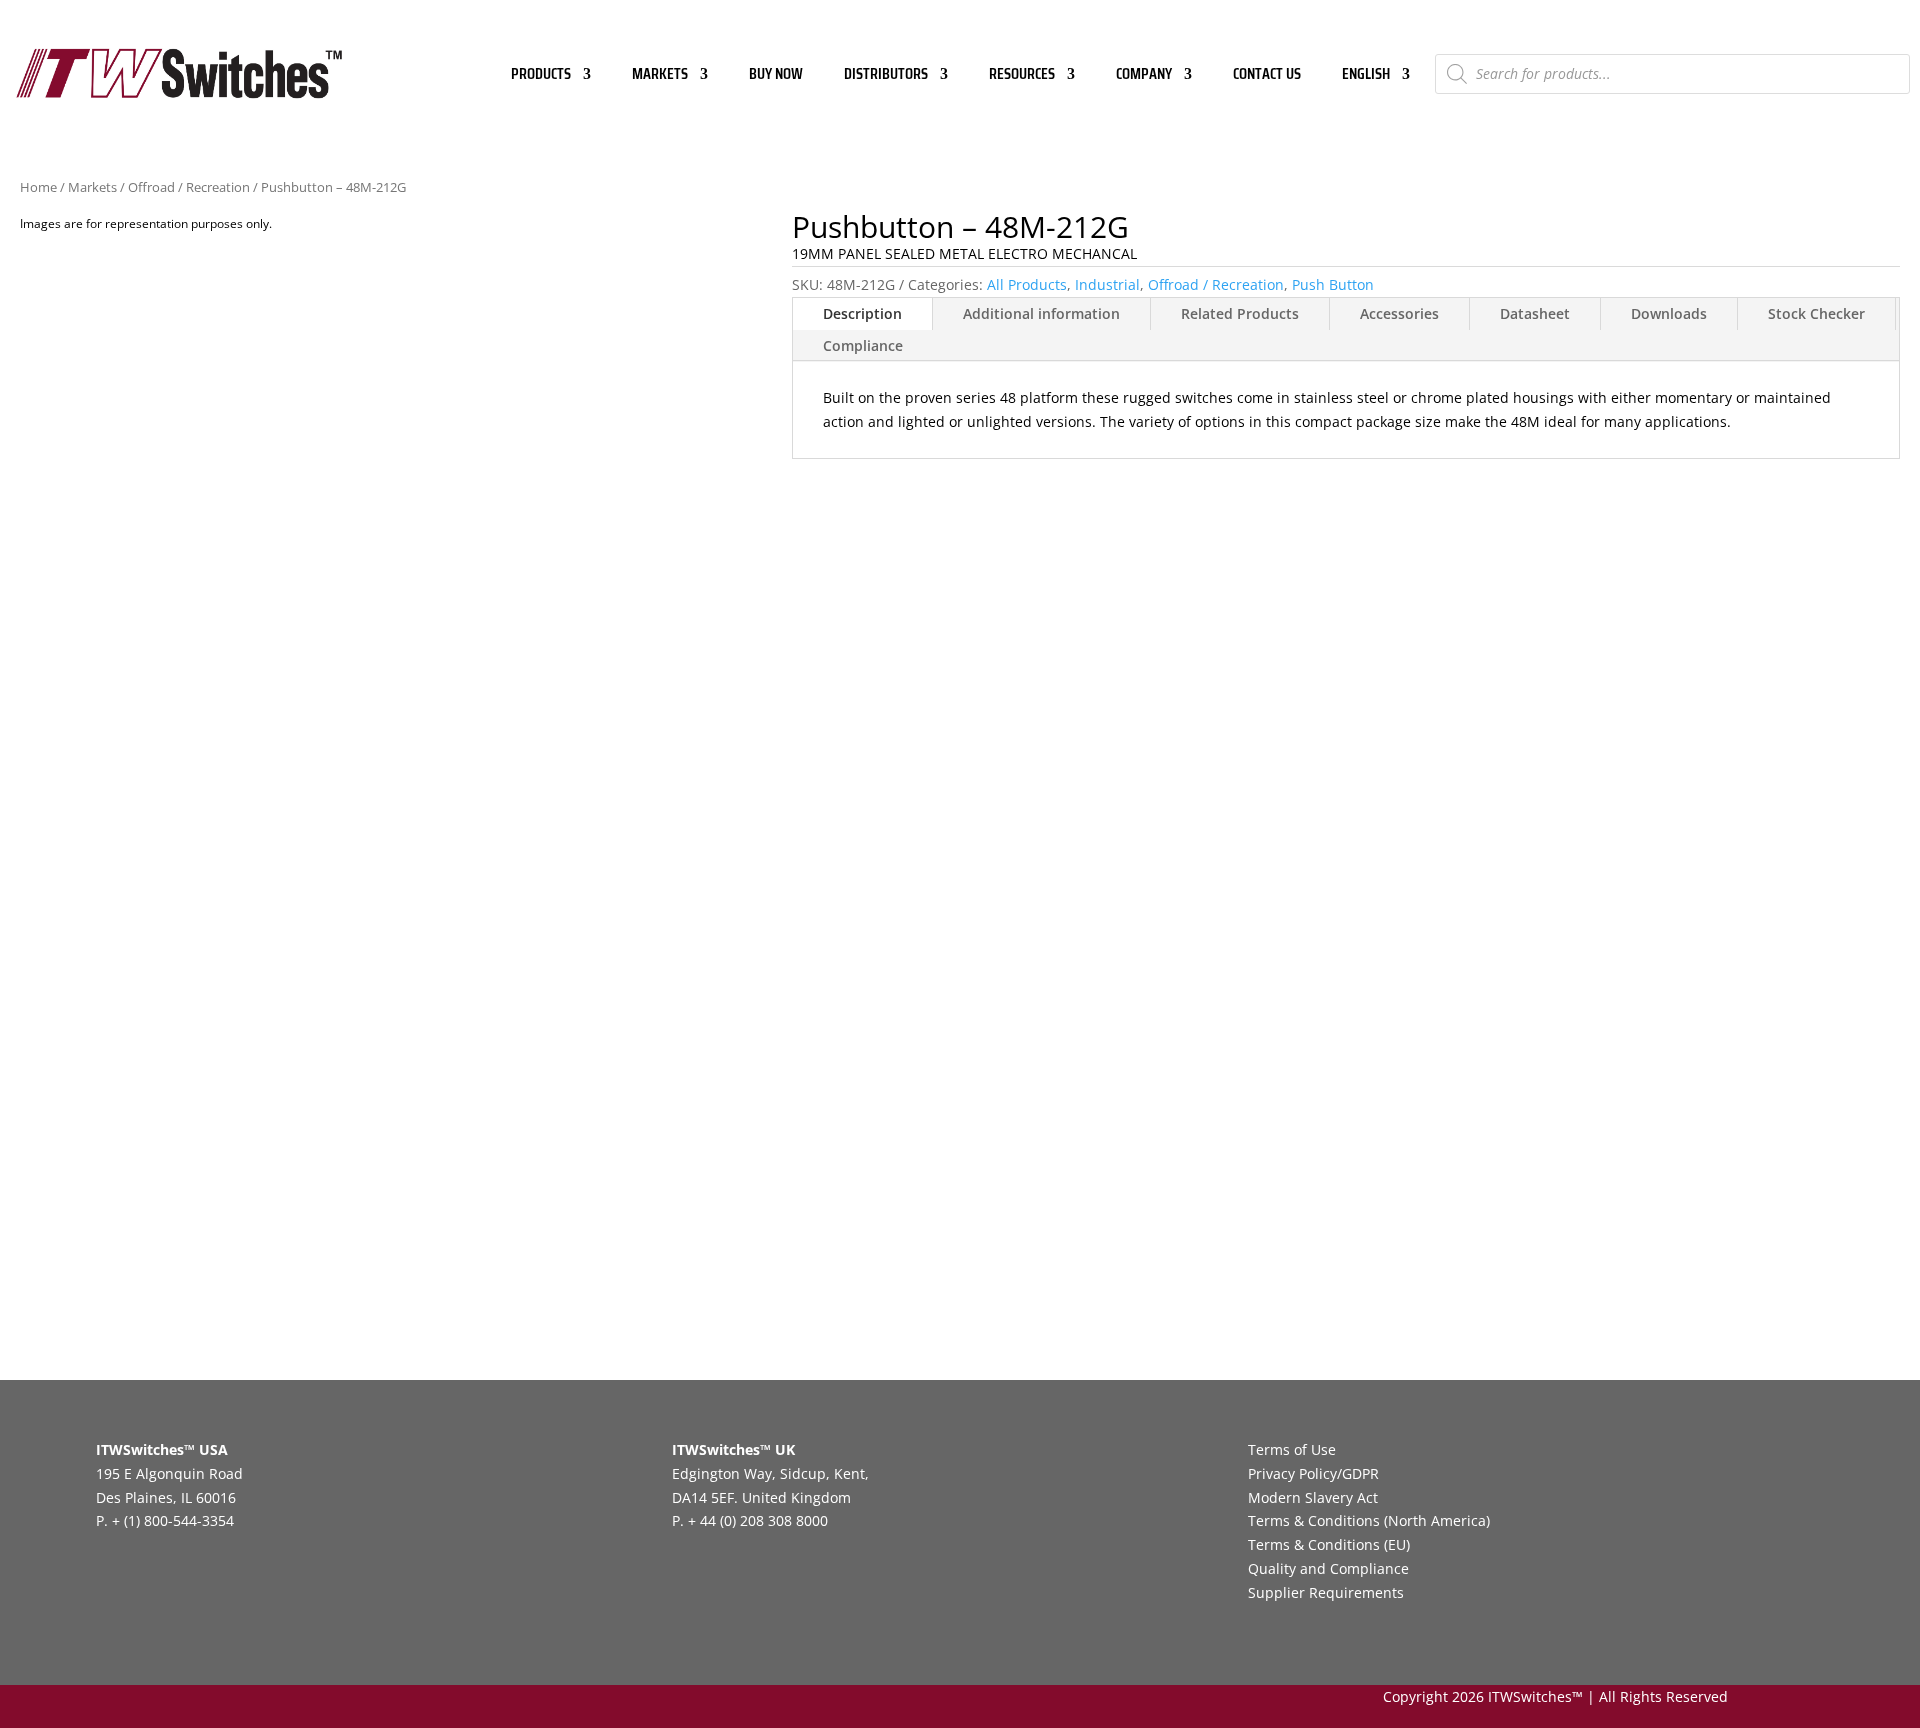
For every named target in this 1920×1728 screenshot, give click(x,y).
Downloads (1669, 313)
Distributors (886, 76)
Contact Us (1267, 76)
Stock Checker (1816, 313)
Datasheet (1535, 313)
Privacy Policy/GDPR (1313, 1473)
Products (541, 76)
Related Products (1240, 313)
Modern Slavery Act (1313, 1497)
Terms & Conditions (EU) (1329, 1544)
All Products (1027, 284)
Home (38, 187)
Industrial (1107, 284)
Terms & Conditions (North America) (1369, 1520)
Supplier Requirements (1326, 1592)
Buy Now (776, 76)
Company (1144, 76)
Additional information (1041, 313)
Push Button (1333, 284)
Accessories (1399, 313)
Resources (1022, 76)
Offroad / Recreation (189, 187)
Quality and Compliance (1328, 1568)
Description (862, 313)
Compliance (863, 345)
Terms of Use (1292, 1449)
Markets (660, 76)
